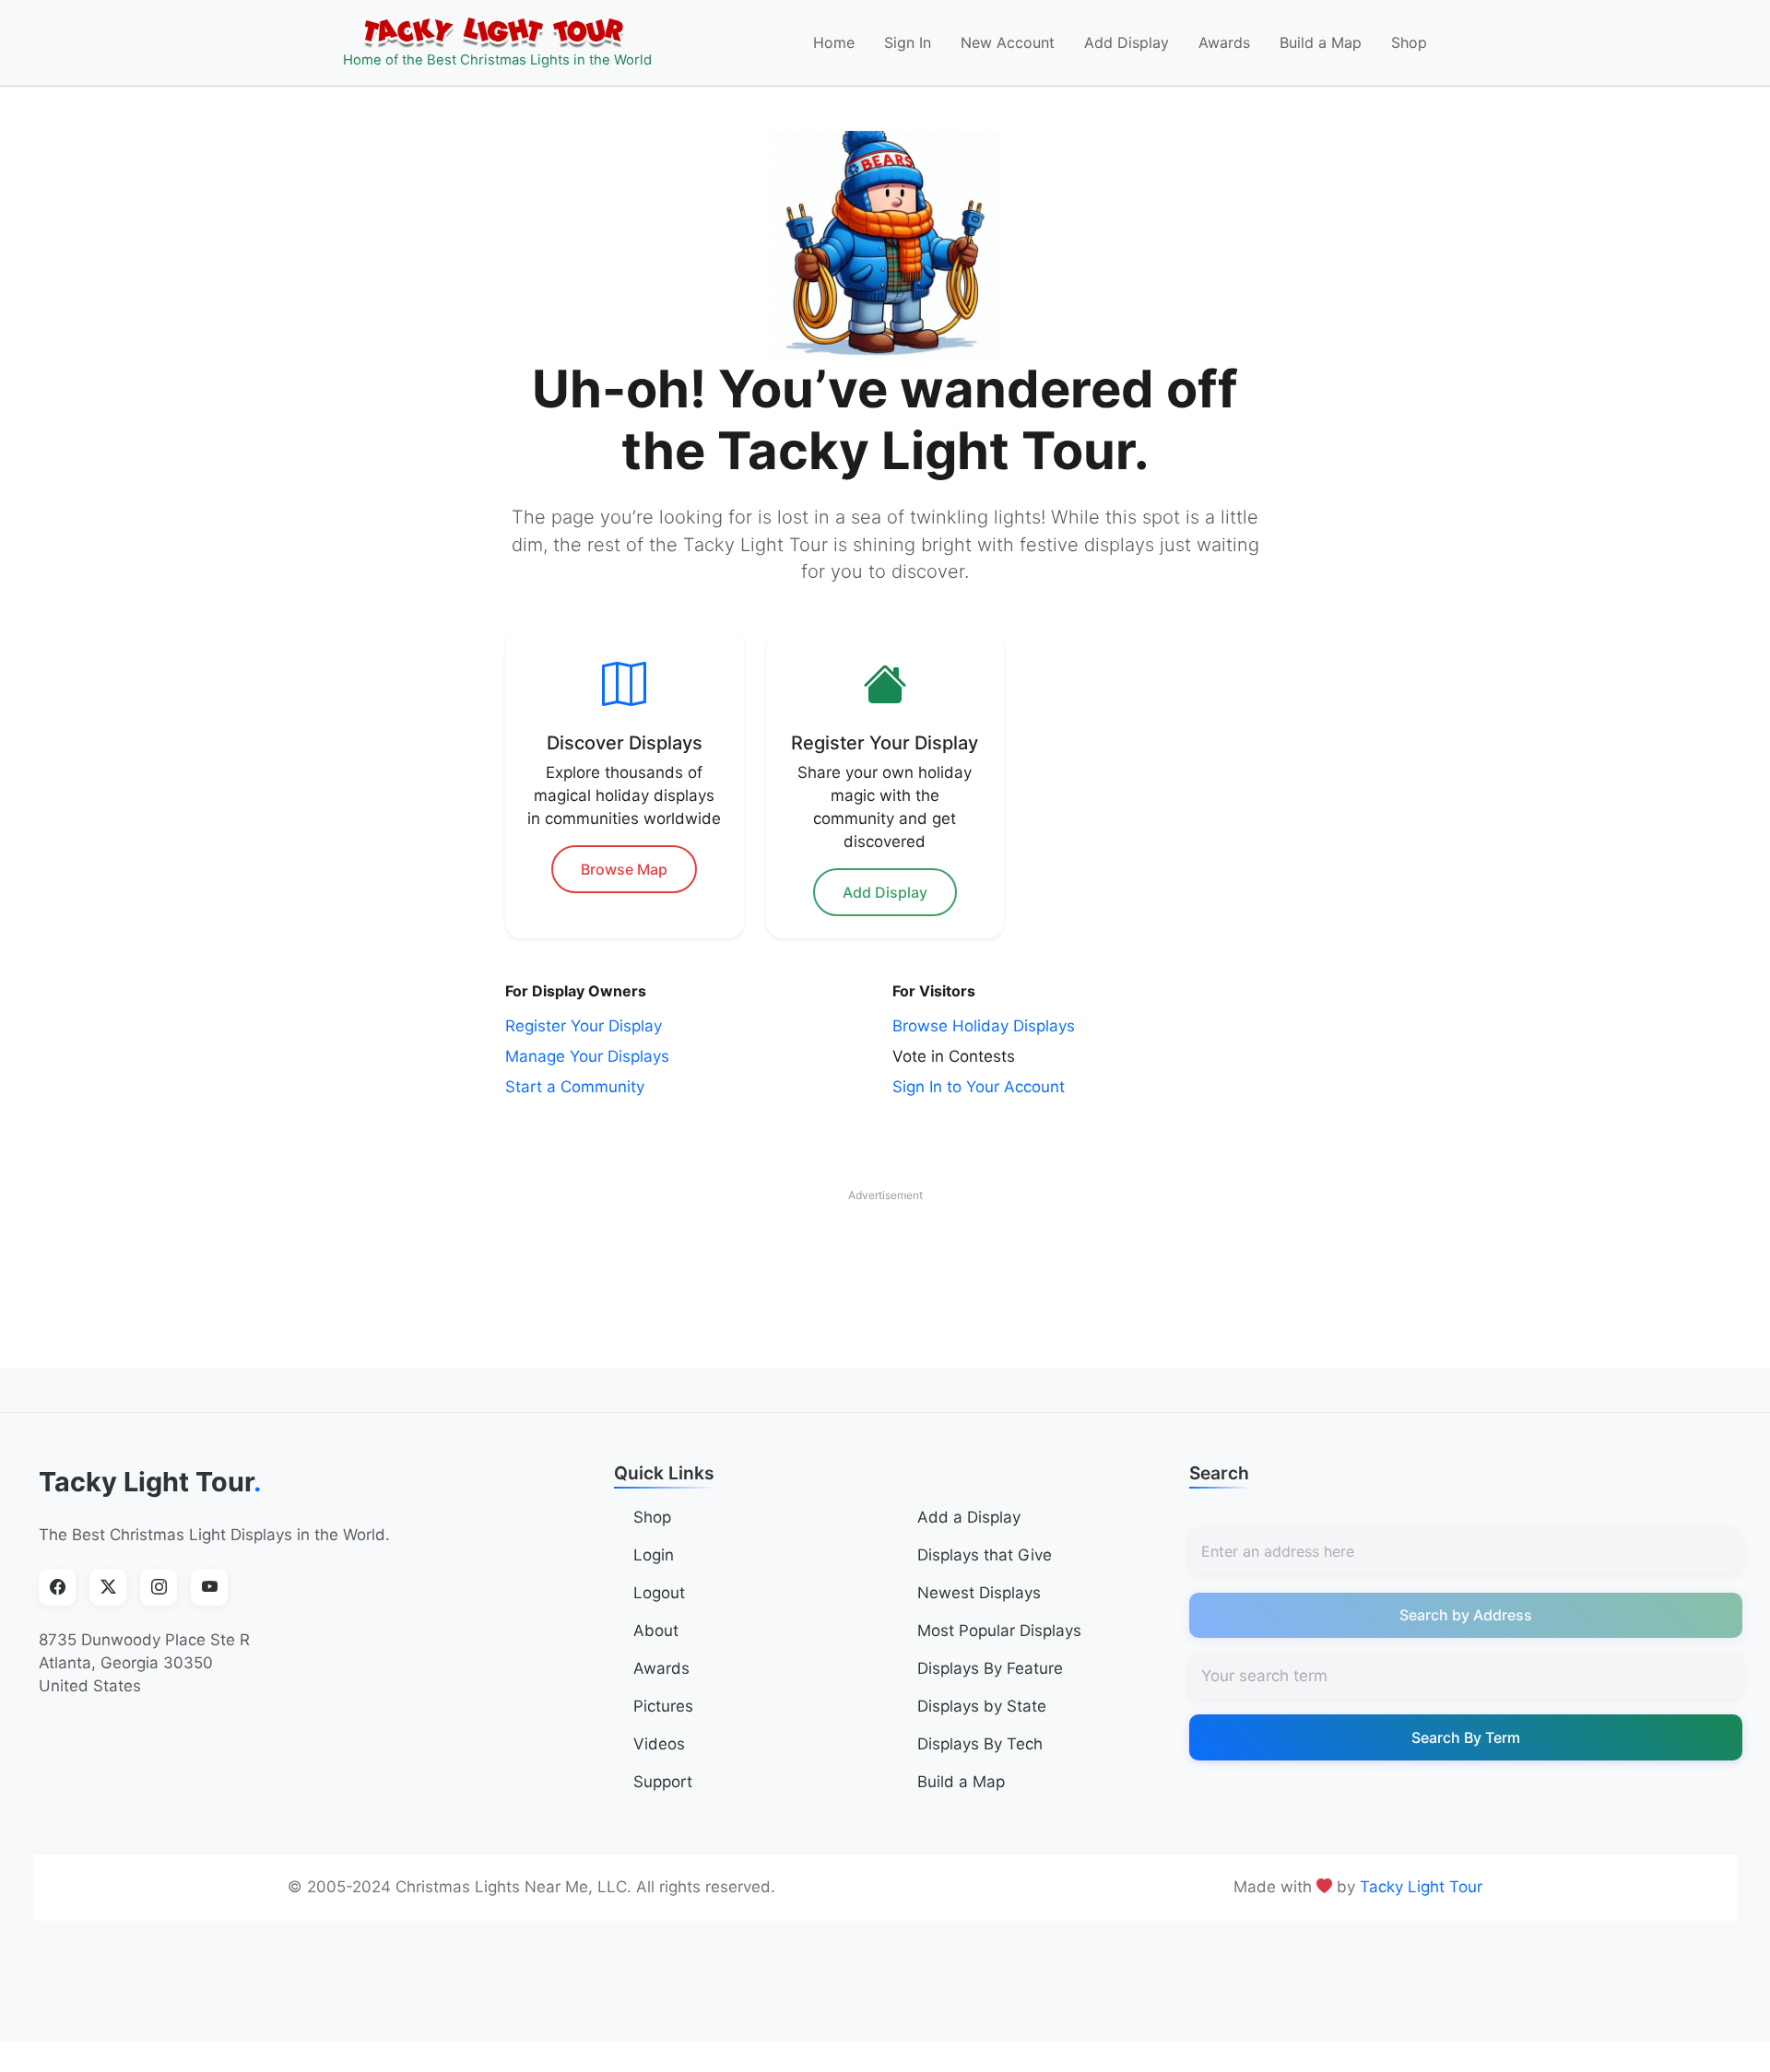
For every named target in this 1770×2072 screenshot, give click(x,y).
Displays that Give (985, 1555)
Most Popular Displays (999, 1631)
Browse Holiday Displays (984, 1026)
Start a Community (575, 1087)
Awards (1224, 42)
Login (654, 1555)
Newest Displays (979, 1593)
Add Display (1127, 42)
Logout (659, 1593)
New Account (1008, 42)
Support (663, 1782)
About (656, 1631)
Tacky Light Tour (150, 1482)
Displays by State (982, 1706)
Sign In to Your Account (979, 1087)
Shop (1409, 42)
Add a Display (969, 1517)
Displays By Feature (990, 1668)
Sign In (908, 42)
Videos (659, 1744)
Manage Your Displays (587, 1056)
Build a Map (1321, 42)
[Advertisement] (885, 1253)
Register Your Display (584, 1026)
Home (834, 42)
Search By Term (1466, 1737)
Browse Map (624, 869)
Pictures (663, 1706)
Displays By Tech (980, 1744)
